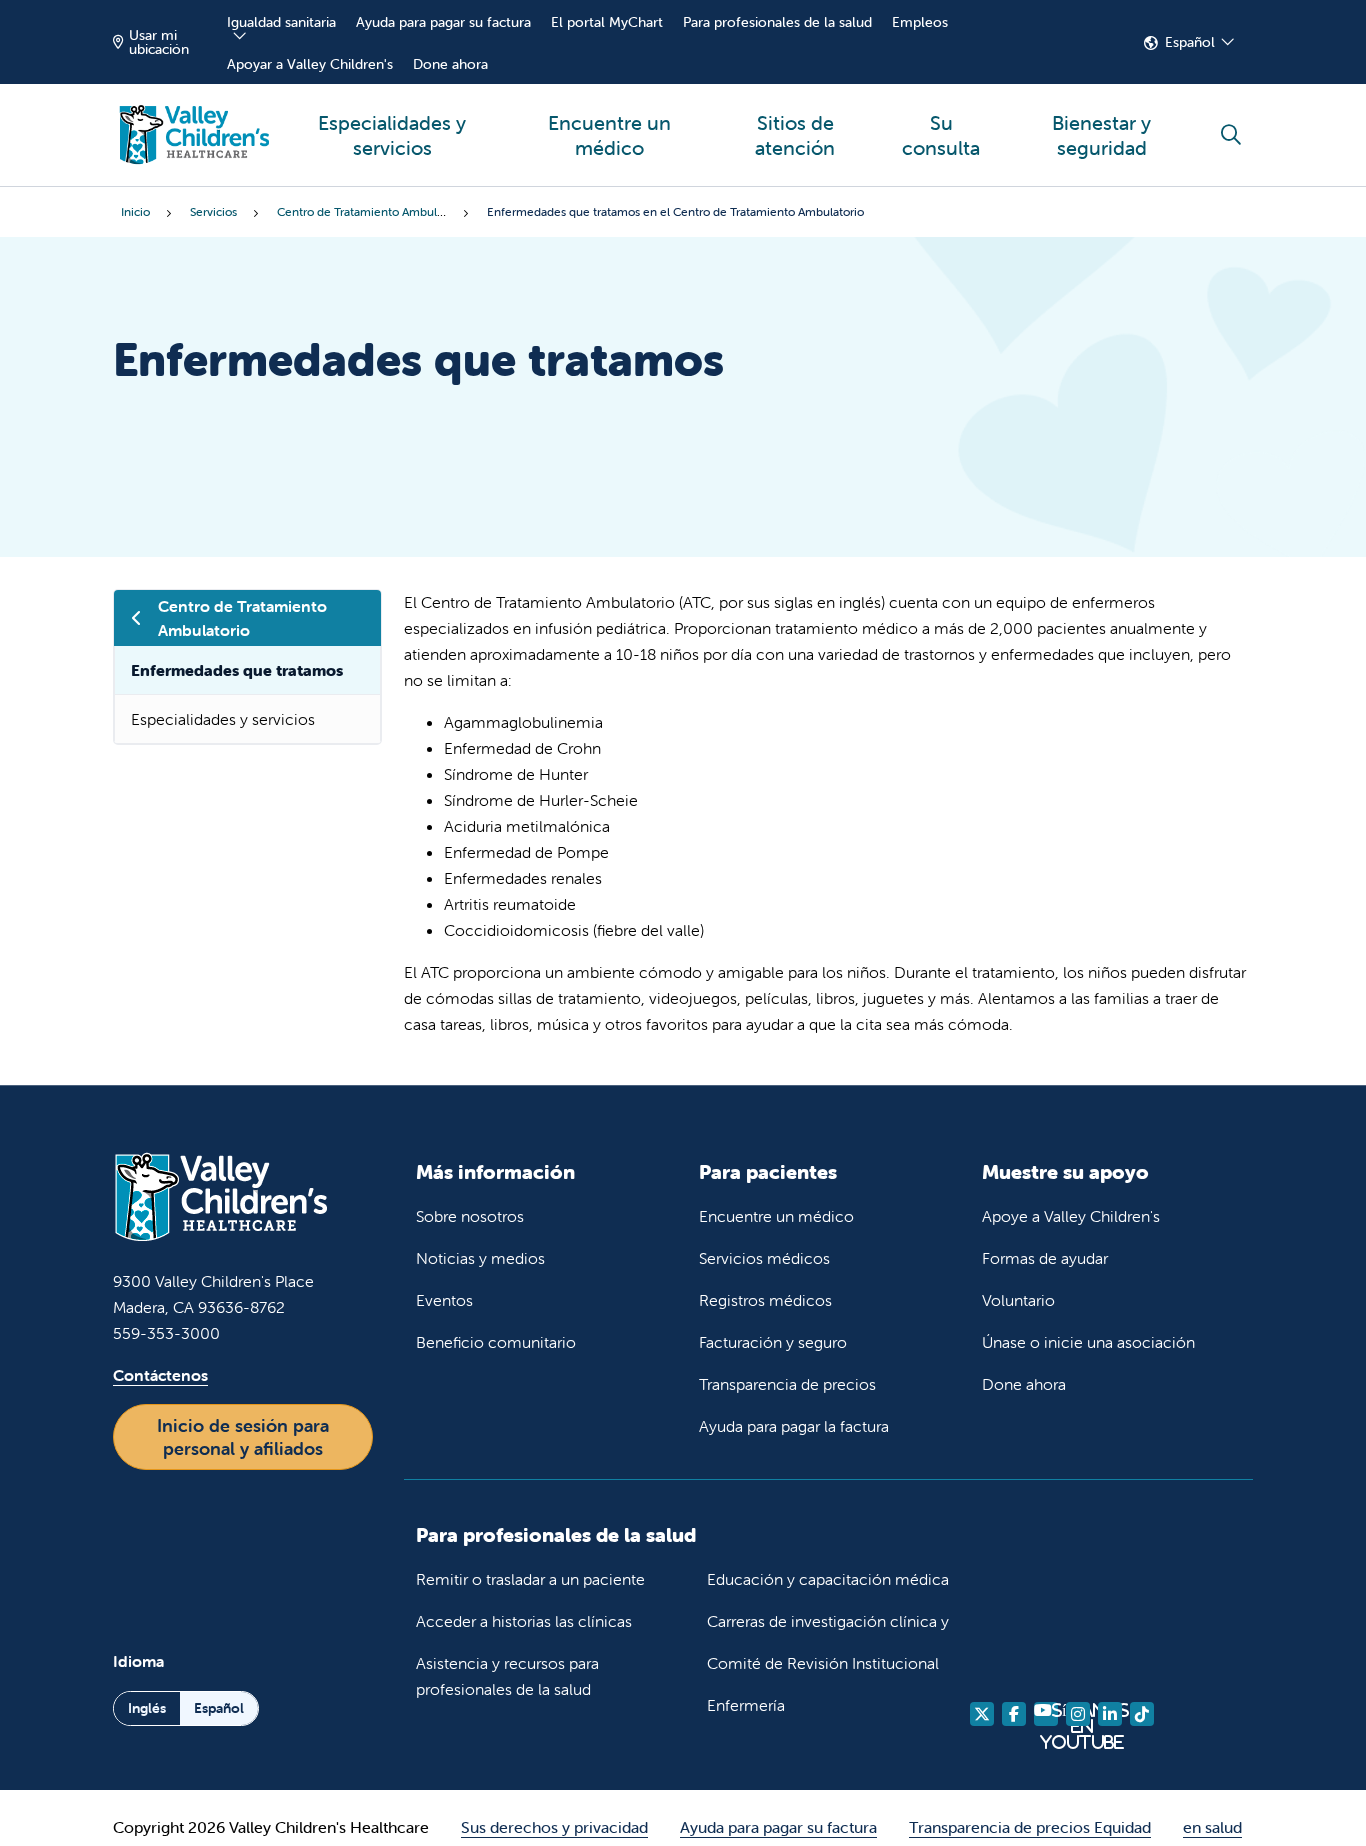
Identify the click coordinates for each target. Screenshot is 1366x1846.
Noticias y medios (480, 1258)
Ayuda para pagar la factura (794, 1426)
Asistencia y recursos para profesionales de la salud (507, 1676)
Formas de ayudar (1045, 1258)
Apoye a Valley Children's (1071, 1216)
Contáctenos (160, 1375)
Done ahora (450, 64)
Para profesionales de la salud (777, 22)
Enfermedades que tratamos (237, 670)
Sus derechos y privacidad (554, 1827)
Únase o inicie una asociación (1088, 1342)
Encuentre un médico (609, 135)
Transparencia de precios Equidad (1030, 1827)
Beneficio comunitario (496, 1342)
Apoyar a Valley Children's (310, 64)
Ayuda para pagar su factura (443, 22)
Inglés (147, 1708)
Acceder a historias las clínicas (524, 1621)
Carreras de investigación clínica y (828, 1621)
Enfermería (746, 1705)
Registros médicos (765, 1300)
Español (1190, 42)
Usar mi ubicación (159, 42)
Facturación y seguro (773, 1342)
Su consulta (941, 135)
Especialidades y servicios (392, 135)
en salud (1212, 1827)
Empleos (920, 22)
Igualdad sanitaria (281, 22)
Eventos (444, 1300)
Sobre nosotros (470, 1216)
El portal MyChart (607, 22)
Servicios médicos (764, 1258)
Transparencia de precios (787, 1384)
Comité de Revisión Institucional (823, 1663)
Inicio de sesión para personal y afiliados (243, 1437)
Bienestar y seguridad (1101, 135)
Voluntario (1018, 1300)
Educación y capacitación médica (828, 1579)
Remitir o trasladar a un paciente (530, 1579)
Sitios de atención (795, 135)
